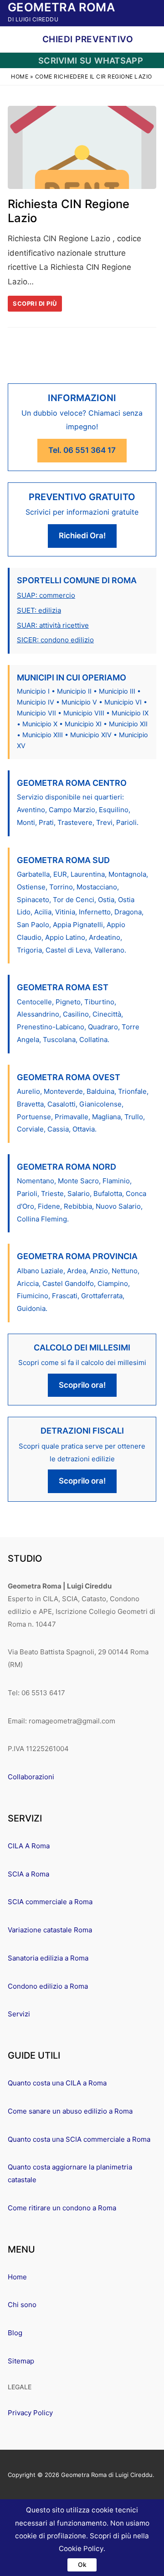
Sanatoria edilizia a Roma (48, 1958)
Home (20, 77)
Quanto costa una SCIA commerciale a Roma (79, 2139)
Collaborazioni (31, 1777)
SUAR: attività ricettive (53, 625)
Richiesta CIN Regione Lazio (69, 211)
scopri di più (35, 303)
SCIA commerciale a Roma (50, 1902)
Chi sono (22, 2305)
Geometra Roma (61, 7)
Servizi (19, 2014)
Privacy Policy (30, 2413)
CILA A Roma (29, 1846)
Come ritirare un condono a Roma (62, 2208)
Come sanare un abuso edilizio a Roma (70, 2111)
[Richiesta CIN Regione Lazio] (82, 147)
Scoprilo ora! (82, 1385)
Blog (15, 2333)
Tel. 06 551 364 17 (82, 450)
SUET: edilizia (39, 610)
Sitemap (21, 2361)
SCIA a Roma (28, 1874)
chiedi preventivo (86, 39)
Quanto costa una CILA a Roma (57, 2083)
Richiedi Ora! (82, 536)
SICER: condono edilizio (55, 640)
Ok (82, 2565)
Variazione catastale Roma (50, 1930)
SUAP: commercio (46, 595)
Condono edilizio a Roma (48, 1986)
